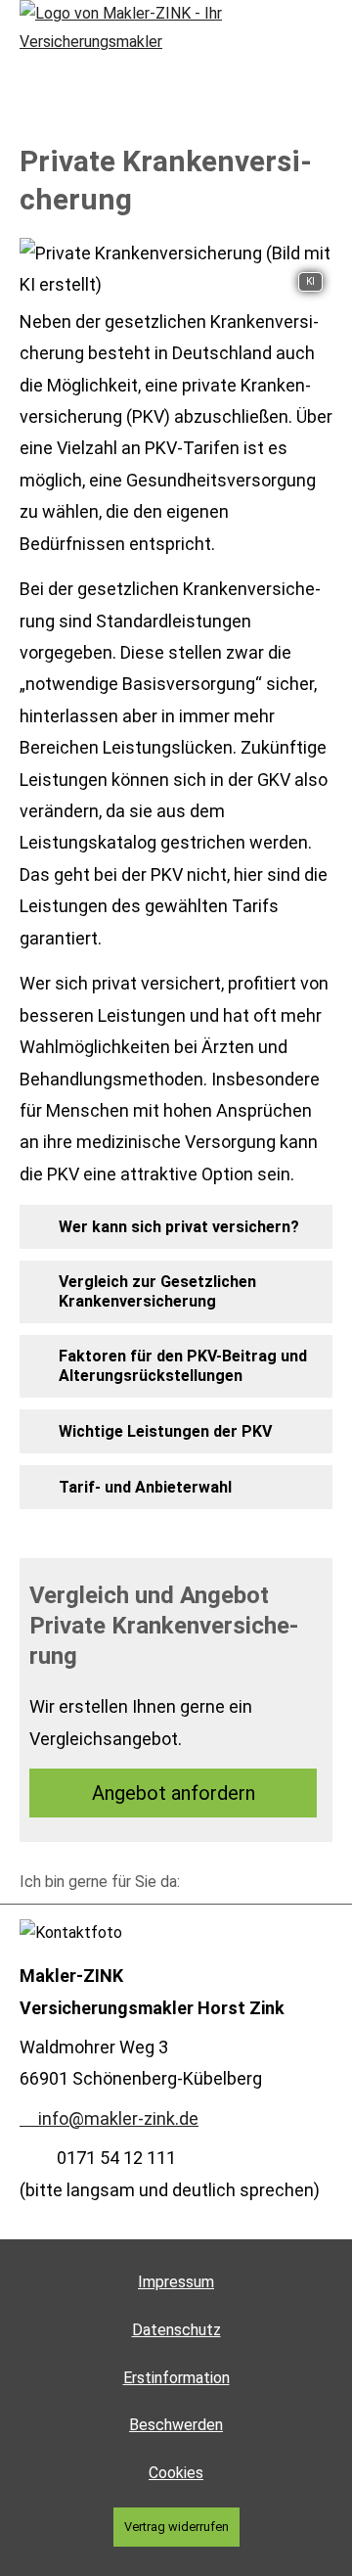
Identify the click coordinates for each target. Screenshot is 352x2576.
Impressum (176, 2282)
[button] (179, 1226)
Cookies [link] (176, 2473)
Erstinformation (176, 2378)
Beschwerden (176, 2425)
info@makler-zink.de (118, 2118)
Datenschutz (176, 2330)
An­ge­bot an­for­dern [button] (174, 1793)
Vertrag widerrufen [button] (176, 2527)
